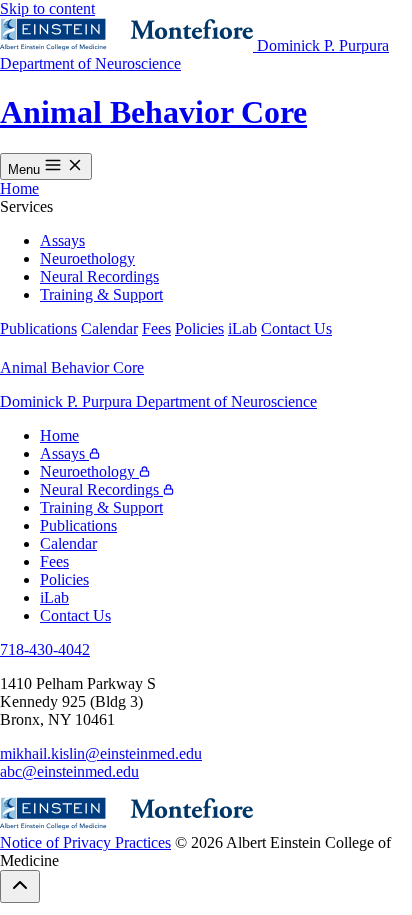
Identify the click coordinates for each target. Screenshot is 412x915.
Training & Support (101, 294)
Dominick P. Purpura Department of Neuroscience (158, 401)
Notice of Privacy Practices (85, 842)
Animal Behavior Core (153, 112)
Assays (62, 240)
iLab (242, 328)
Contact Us (296, 328)
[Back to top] (20, 886)
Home (19, 188)
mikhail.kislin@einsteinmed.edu (101, 753)
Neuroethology (87, 258)
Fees (156, 328)
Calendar (109, 328)
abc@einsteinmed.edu (69, 771)
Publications (38, 328)
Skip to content (47, 8)
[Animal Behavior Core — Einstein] (128, 45)
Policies (199, 328)
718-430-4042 (45, 649)
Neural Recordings (99, 276)
